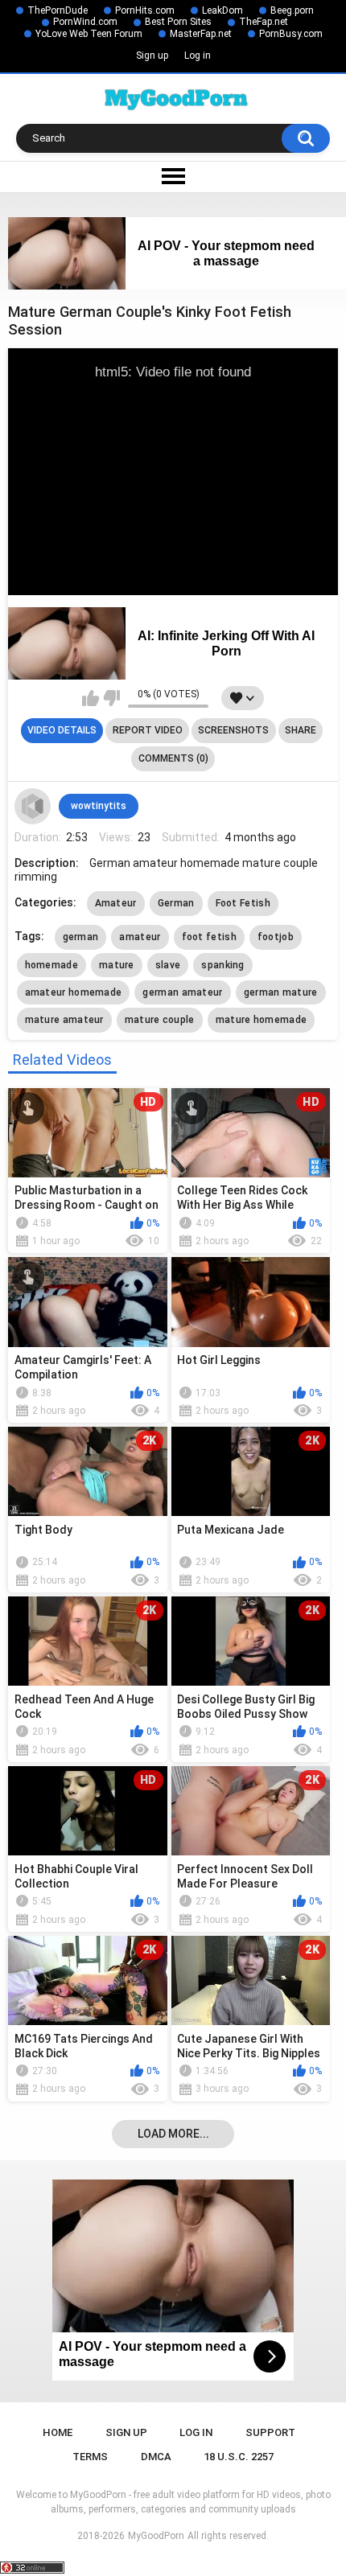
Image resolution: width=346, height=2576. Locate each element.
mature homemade (262, 1020)
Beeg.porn (292, 10)
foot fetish (209, 937)
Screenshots (233, 730)
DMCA (156, 2457)
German (176, 903)
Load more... (173, 2134)
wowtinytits (99, 806)
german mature (281, 992)
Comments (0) (173, 758)
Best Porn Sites (178, 22)
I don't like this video (111, 698)
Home (58, 2432)
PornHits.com (145, 10)
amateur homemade (74, 992)
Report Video (148, 730)
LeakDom (222, 10)
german (81, 937)
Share (301, 730)
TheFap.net (264, 22)
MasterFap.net (201, 34)
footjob (276, 937)
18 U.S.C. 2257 (239, 2457)
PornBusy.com (291, 34)
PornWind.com (85, 22)
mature (117, 965)
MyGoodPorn (156, 2536)
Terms (90, 2457)
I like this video (91, 698)
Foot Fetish (243, 903)
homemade (51, 965)
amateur (140, 937)
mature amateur (64, 1020)
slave (168, 965)
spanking (222, 965)
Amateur (116, 903)
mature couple (160, 1020)
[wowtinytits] (33, 807)
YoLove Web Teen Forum (89, 34)
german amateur (182, 992)
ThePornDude (58, 10)
